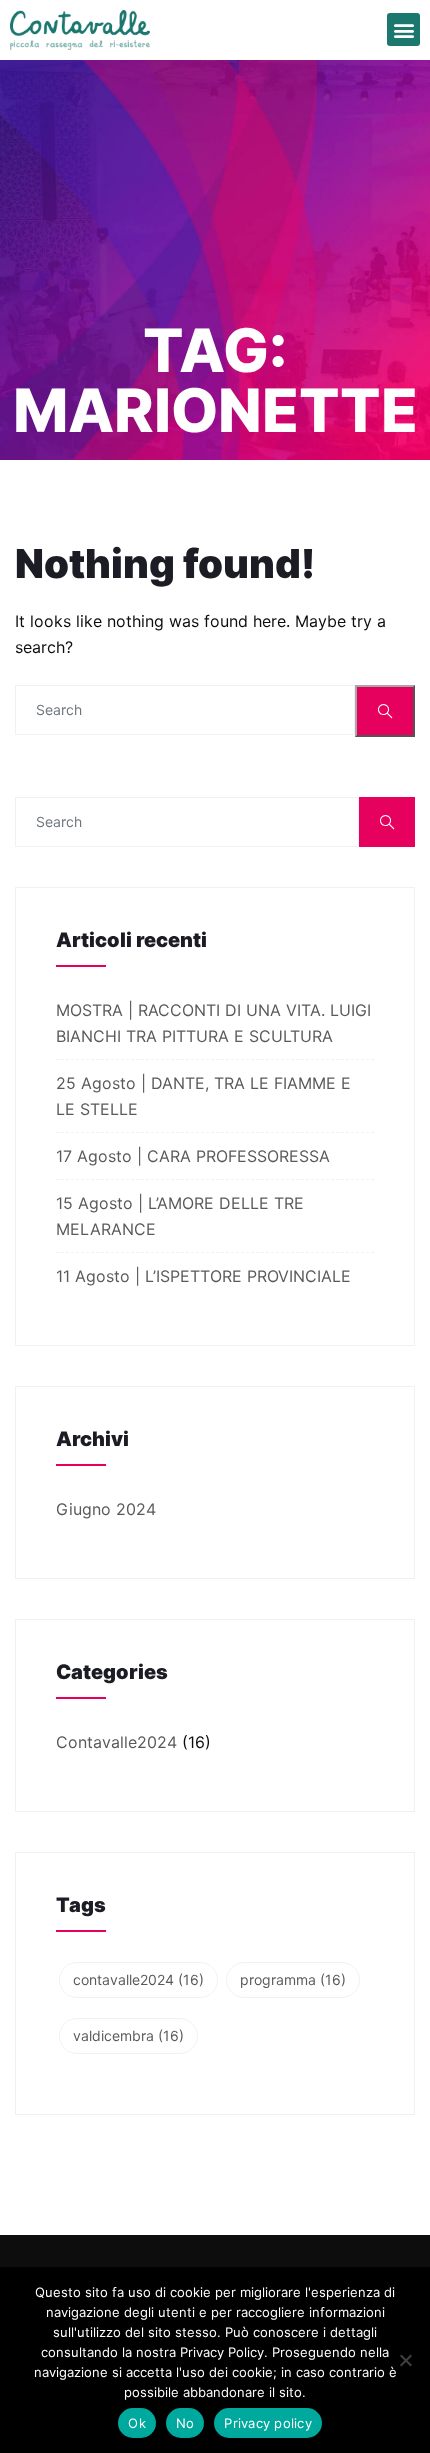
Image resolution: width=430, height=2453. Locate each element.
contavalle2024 (138, 1979)
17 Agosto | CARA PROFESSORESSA (195, 1156)
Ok (137, 2423)
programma (293, 1979)
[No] (405, 2360)
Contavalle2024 (116, 1742)
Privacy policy (268, 2423)
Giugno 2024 (106, 1509)
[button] (403, 29)
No (185, 2423)
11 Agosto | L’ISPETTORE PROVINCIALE (206, 1276)
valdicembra (128, 2035)
